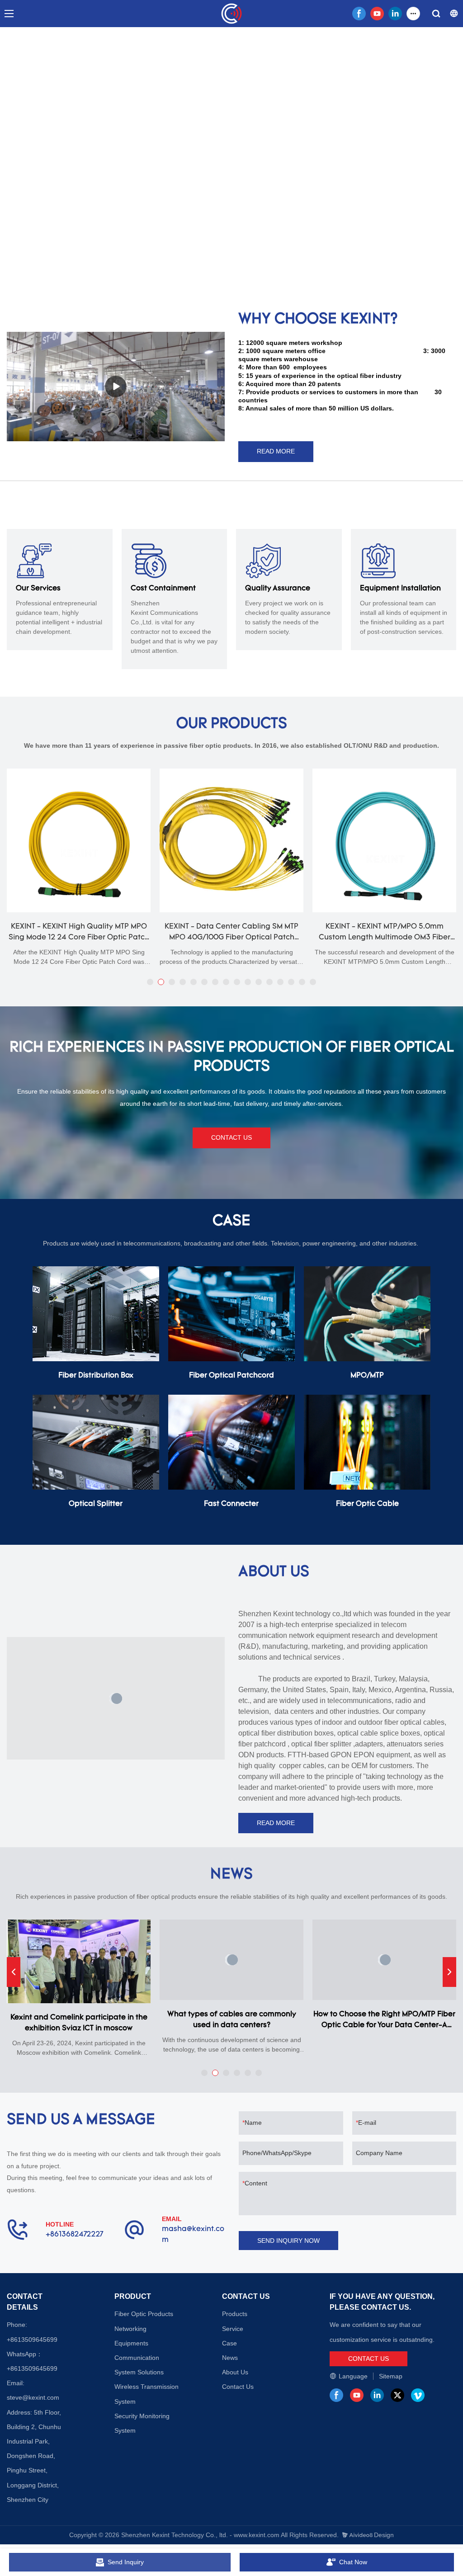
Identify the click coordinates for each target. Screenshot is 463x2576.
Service (233, 2329)
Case (229, 2343)
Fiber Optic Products (144, 2314)
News (230, 2358)
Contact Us (238, 2387)
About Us (235, 2372)
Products (235, 2314)
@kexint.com (41, 2397)
